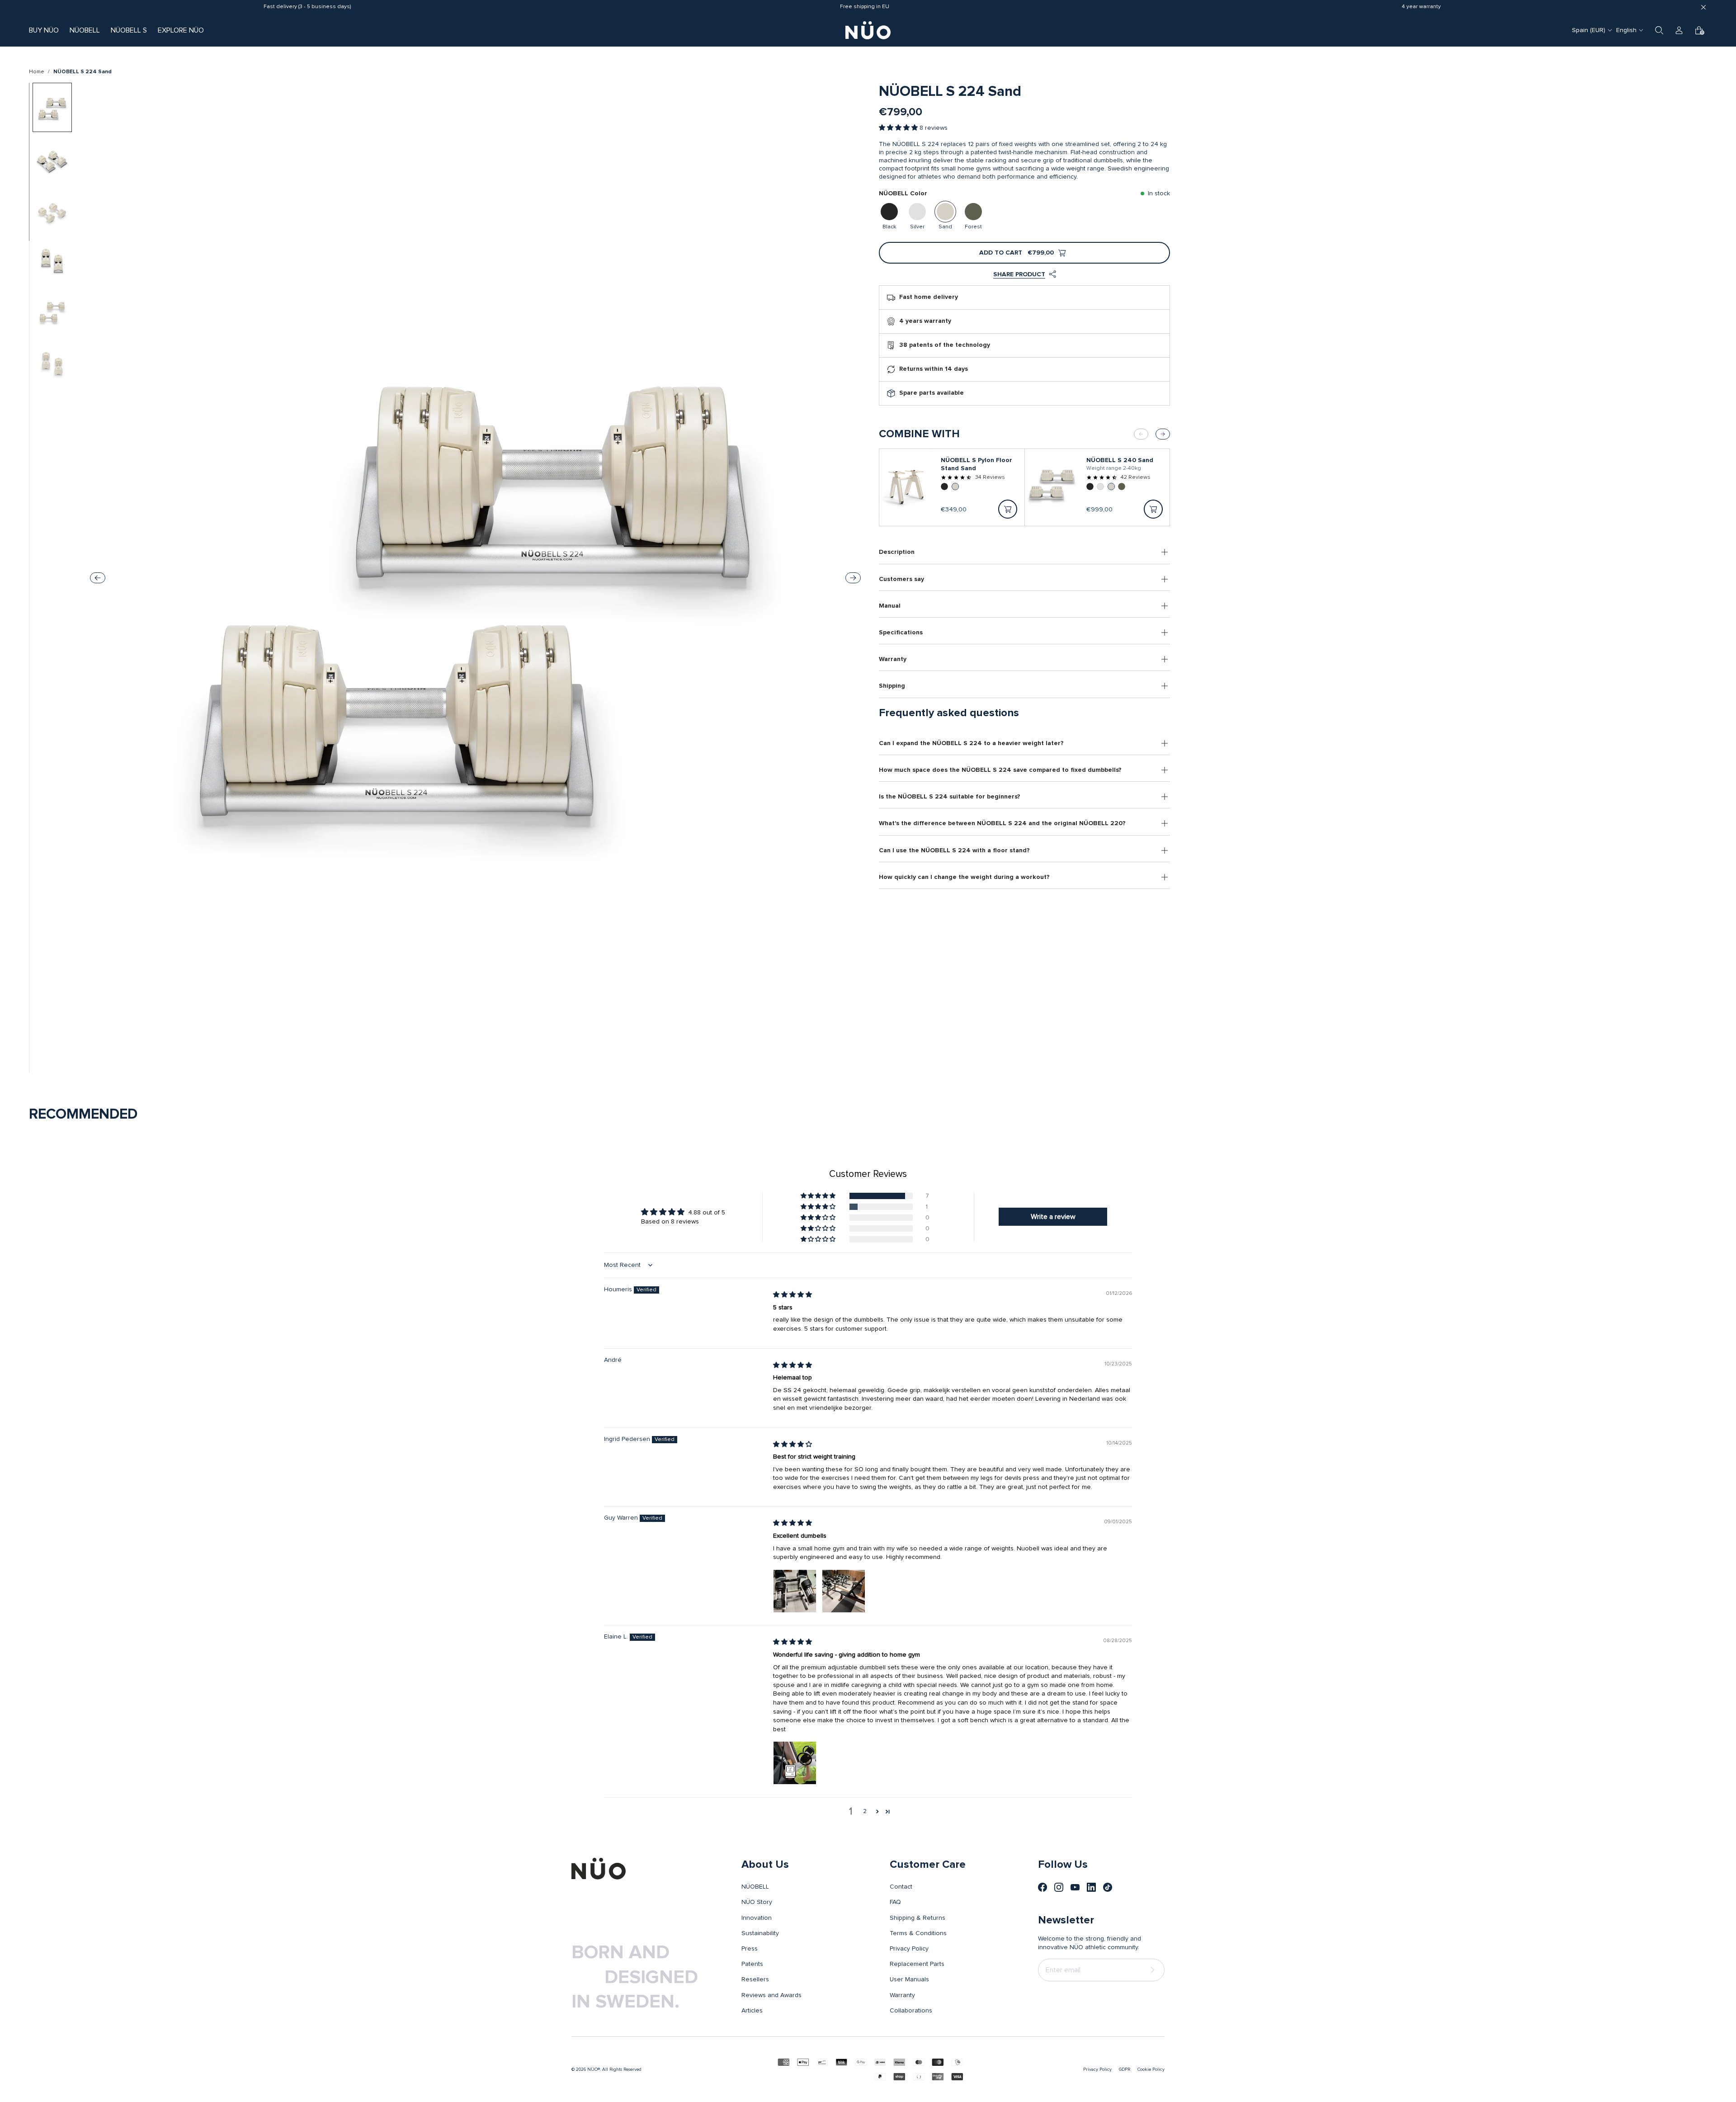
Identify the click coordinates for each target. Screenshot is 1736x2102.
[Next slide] (853, 578)
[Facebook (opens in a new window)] (1043, 1887)
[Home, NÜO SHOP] (868, 30)
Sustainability (760, 1933)
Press (750, 1949)
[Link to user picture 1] (795, 1591)
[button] (899, 128)
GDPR (1125, 2069)
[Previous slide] (98, 578)
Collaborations (911, 2011)
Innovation (757, 1918)
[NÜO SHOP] (599, 1869)
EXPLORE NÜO (181, 30)
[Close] (1703, 7)
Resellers (755, 1979)
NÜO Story (757, 1902)
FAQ (895, 1902)
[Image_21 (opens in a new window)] (1108, 1887)
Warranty (902, 1995)
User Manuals (909, 1979)
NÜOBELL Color (903, 194)
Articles (752, 2011)
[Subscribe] (1154, 1970)
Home (37, 72)
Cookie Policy (1151, 2069)
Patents (752, 1964)
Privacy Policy (909, 1949)
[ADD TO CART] (1008, 509)
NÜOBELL (85, 30)
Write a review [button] (1053, 1217)
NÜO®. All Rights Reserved (614, 2069)
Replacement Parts (917, 1964)
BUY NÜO (44, 30)
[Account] (1679, 30)
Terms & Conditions (918, 1933)
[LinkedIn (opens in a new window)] (1091, 1887)
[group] (52, 107)
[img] (793, 1295)
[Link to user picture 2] (844, 1591)
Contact (901, 1887)
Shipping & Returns (918, 1918)
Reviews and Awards (771, 1995)
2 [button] (865, 1811)
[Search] (1659, 30)
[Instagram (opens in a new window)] (1059, 1887)
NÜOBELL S (129, 30)
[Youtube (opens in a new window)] (1075, 1887)
